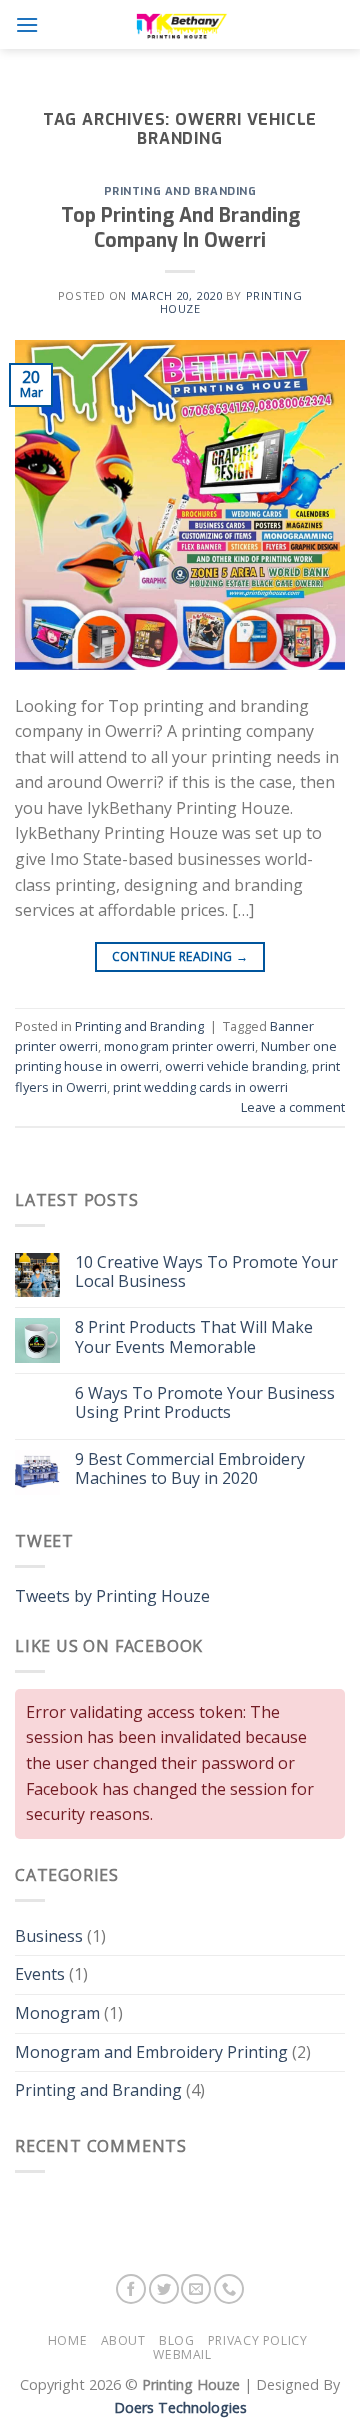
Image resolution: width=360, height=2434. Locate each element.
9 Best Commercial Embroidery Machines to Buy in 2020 (190, 1469)
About (123, 2340)
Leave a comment (293, 1107)
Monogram (57, 2013)
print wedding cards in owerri (200, 1087)
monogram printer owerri (179, 1046)
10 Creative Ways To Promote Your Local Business (206, 1272)
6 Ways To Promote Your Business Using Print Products (205, 1403)
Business (49, 1936)
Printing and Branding (180, 191)
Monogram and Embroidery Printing (151, 2052)
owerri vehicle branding (235, 1066)
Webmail (182, 2354)
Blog (176, 2340)
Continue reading (180, 956)
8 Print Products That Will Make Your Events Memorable (194, 1337)
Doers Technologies (180, 2407)
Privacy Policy (258, 2340)
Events (40, 1974)
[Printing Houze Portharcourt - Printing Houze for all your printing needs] (180, 24)
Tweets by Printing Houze (112, 1596)
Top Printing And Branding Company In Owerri (180, 228)
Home (67, 2340)
